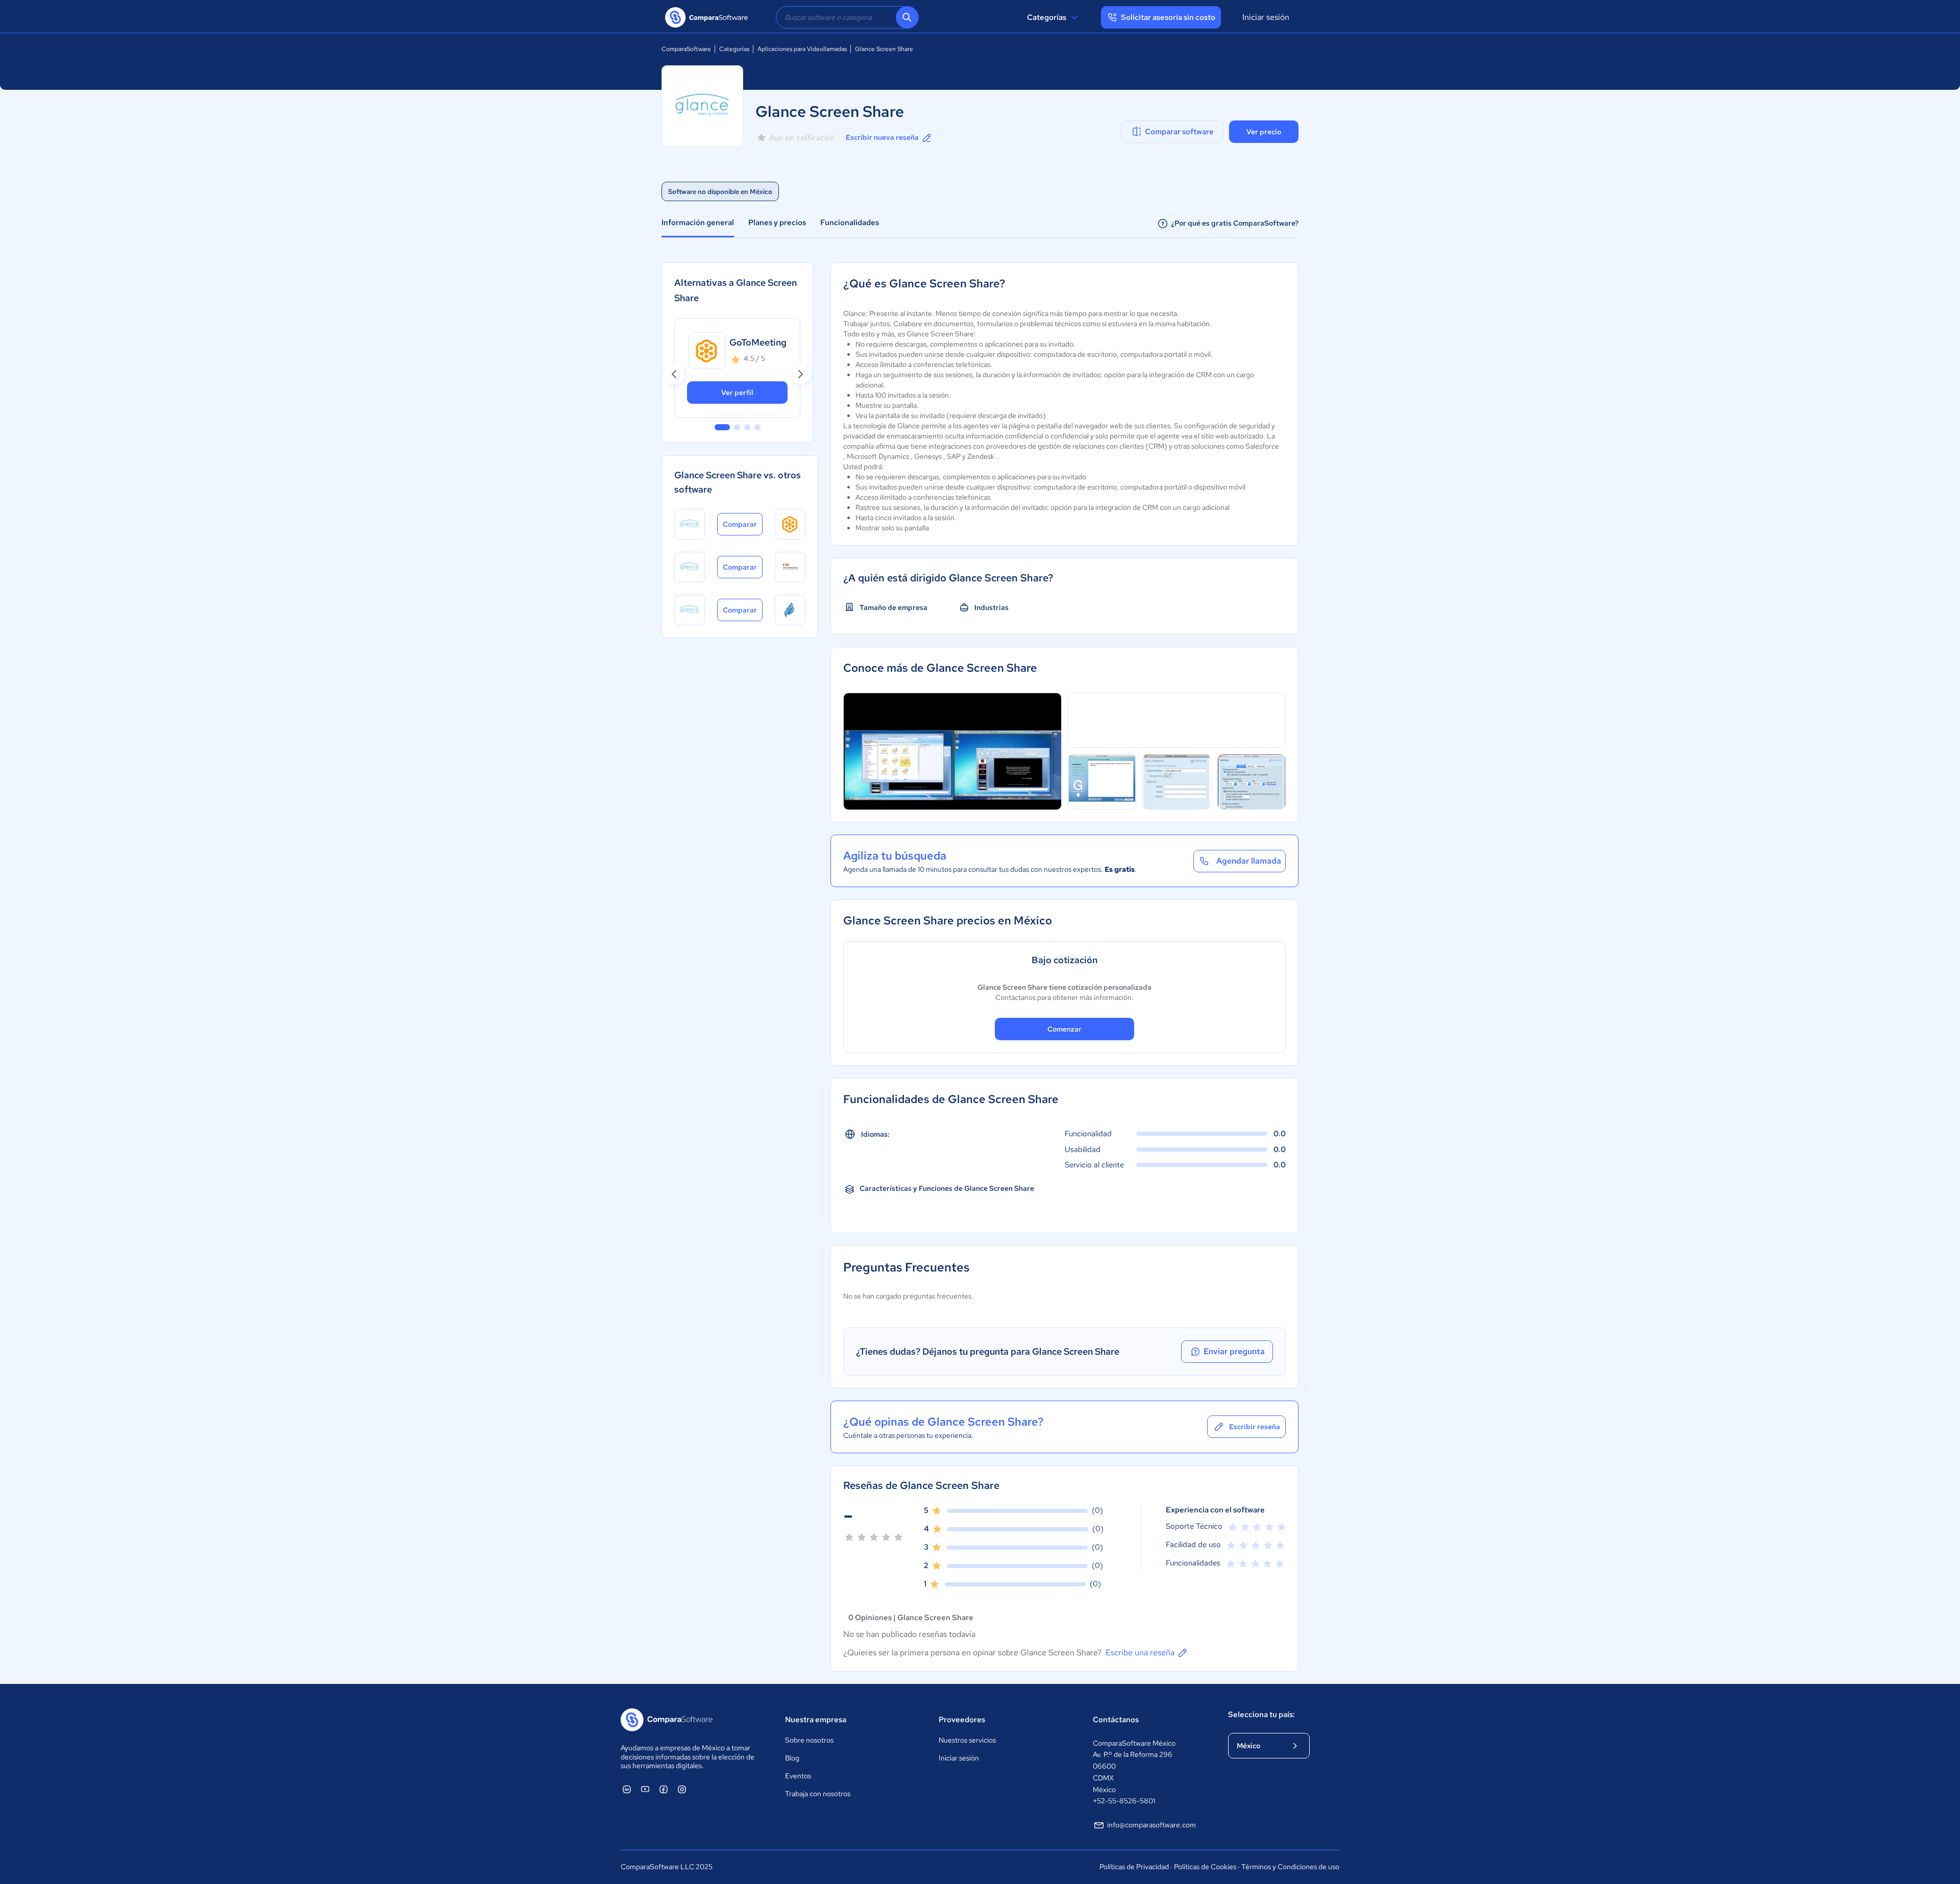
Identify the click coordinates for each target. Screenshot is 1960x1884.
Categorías (1047, 17)
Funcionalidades (850, 223)
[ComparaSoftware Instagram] (682, 1789)
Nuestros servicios (967, 1740)
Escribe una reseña (1140, 1653)
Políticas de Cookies (1205, 1867)
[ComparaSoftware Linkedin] (627, 1789)
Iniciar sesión (1266, 17)
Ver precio (1264, 132)
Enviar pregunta (1234, 1351)
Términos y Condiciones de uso (1290, 1867)
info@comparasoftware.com (1151, 1825)
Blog (792, 1758)
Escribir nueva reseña (882, 137)
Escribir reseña (1255, 1427)
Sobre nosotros (809, 1740)
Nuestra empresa (816, 1720)
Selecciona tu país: (1261, 1715)
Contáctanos (1116, 1720)
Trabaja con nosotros (818, 1794)
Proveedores (962, 1720)
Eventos (798, 1776)
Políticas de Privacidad (1134, 1867)
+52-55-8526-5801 (1124, 1801)
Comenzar (1064, 1029)
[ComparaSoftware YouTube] (645, 1789)
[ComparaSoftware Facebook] (664, 1789)
